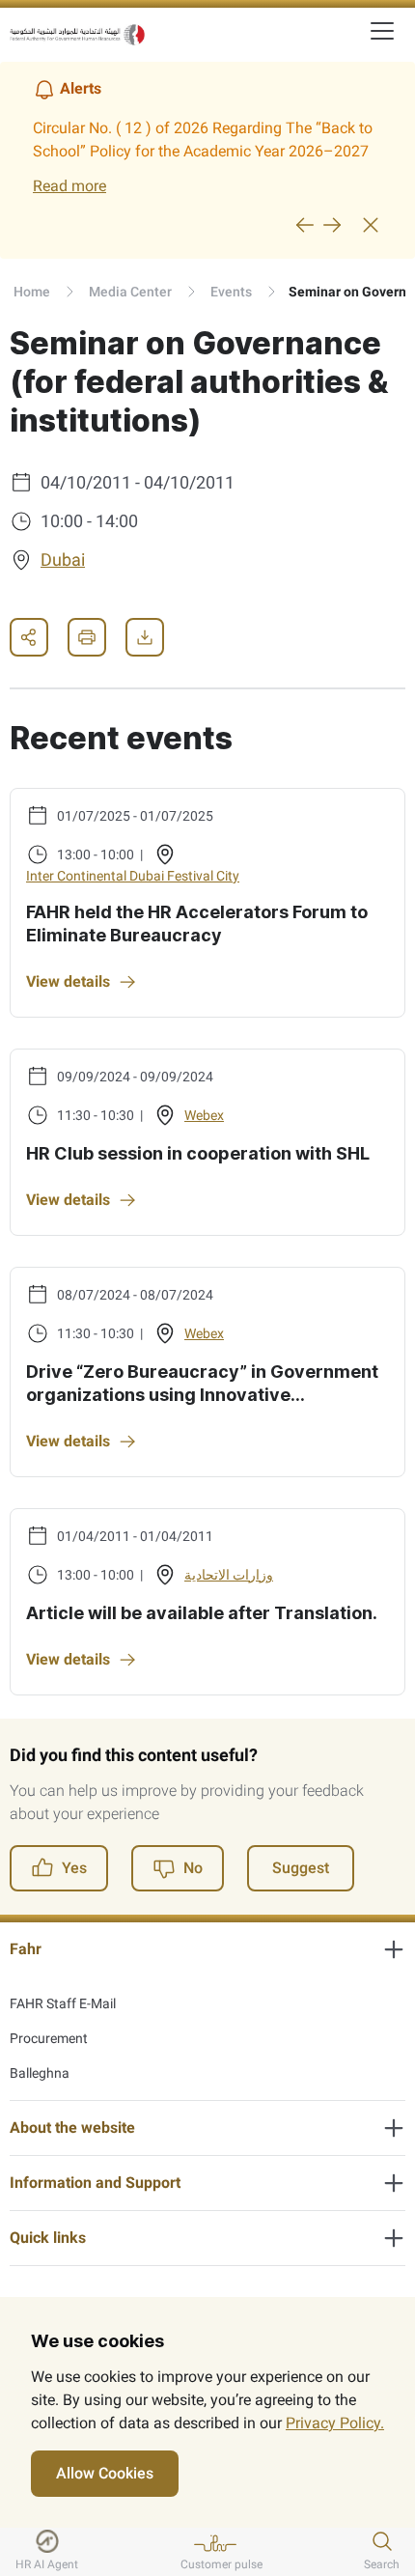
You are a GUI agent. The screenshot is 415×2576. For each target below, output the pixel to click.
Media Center (130, 292)
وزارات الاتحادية (229, 1575)
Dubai (63, 560)
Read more (69, 186)
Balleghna (40, 2073)
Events (231, 292)
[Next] (332, 225)
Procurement (49, 2038)
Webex (204, 1115)
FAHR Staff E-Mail (63, 2003)
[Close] (371, 225)
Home (32, 292)
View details (68, 981)
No (193, 1868)
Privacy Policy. (335, 2423)
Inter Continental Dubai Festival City (133, 876)
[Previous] (305, 225)
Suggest (301, 1868)
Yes (74, 1868)
